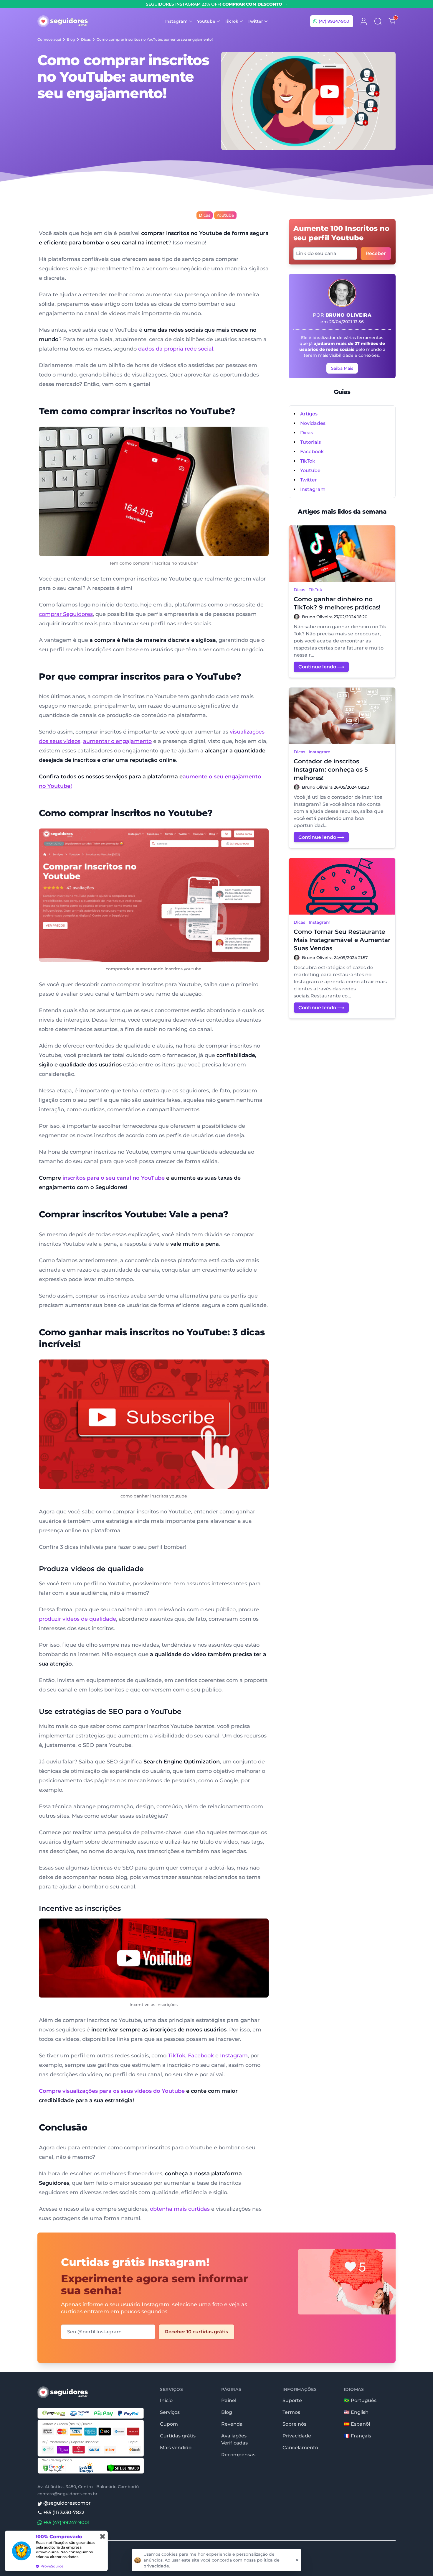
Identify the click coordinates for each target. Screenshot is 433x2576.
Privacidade (297, 2436)
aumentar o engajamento (117, 741)
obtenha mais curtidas (180, 2209)
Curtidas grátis (178, 2436)
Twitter (309, 480)
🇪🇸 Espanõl (357, 2424)
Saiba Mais (342, 368)
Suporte (292, 2400)
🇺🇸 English (356, 2412)
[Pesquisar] (378, 21)
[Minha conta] (364, 21)
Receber (376, 253)
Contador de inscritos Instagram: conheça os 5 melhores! (331, 770)
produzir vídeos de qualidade (77, 1619)
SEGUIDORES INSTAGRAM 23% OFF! (217, 4)
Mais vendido (176, 2448)
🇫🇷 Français (357, 2436)
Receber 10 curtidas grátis (196, 2332)
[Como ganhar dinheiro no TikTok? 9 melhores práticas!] (342, 554)
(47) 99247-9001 (334, 21)
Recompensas (238, 2455)
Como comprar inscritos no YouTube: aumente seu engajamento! (155, 39)
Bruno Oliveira (349, 315)
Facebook (201, 2056)
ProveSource (50, 2566)
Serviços (170, 2412)
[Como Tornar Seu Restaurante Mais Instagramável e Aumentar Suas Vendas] (342, 886)
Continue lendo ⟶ (321, 667)
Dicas (86, 39)
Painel (229, 2400)
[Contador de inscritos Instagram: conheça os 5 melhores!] (342, 716)
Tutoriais (310, 442)
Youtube (225, 215)
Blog (71, 39)
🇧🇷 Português (360, 2400)
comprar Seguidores (66, 614)
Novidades (313, 423)
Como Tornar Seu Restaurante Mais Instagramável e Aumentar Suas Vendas (342, 940)
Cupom (169, 2424)
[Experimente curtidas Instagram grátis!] (337, 2294)
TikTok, (177, 2056)
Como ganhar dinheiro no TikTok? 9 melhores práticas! (337, 603)
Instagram (234, 2056)
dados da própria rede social (175, 349)
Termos (291, 2412)
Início (166, 2400)
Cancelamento (300, 2448)
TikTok (308, 461)
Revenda (232, 2424)
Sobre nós (294, 2424)
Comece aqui (49, 39)
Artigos (309, 414)
